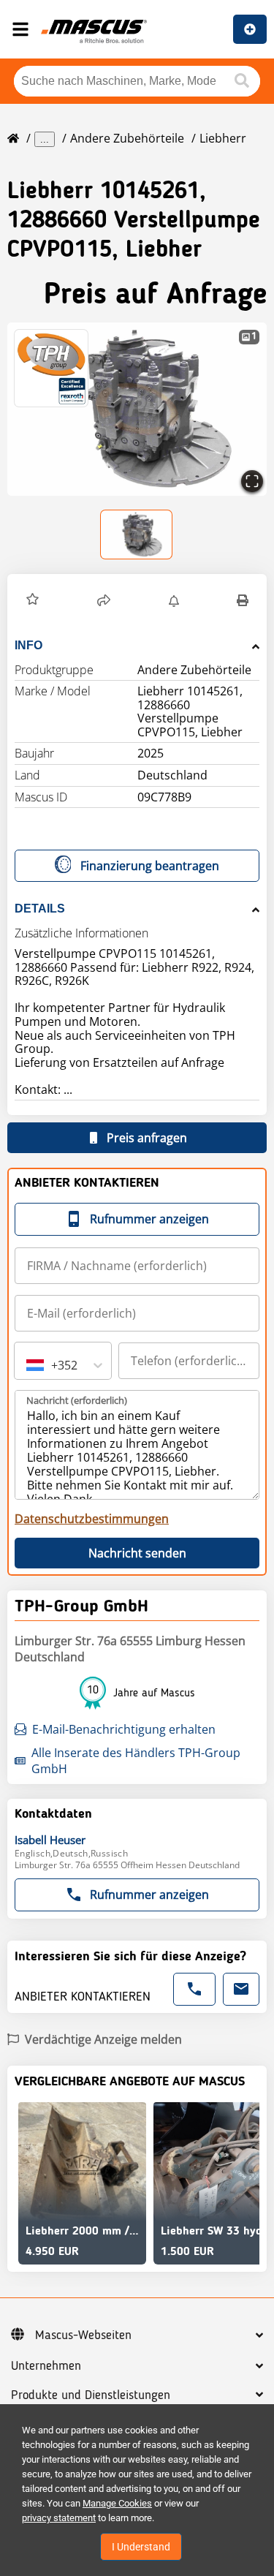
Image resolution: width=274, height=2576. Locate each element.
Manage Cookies (117, 2503)
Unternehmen (46, 2366)
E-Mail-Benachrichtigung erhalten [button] (124, 1729)
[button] (137, 409)
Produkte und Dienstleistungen (91, 2395)
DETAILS (40, 909)
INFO (28, 645)
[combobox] (28, 1365)
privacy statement (59, 2518)
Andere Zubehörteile (127, 138)
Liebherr (223, 138)
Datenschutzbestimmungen (92, 1519)
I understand (141, 2547)
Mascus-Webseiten (83, 2335)
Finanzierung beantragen (150, 866)
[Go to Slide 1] (137, 535)
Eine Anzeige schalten (250, 29)
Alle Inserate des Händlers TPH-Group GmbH (136, 1761)
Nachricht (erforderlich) (77, 1400)
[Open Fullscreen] (252, 481)
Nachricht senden (137, 1553)
